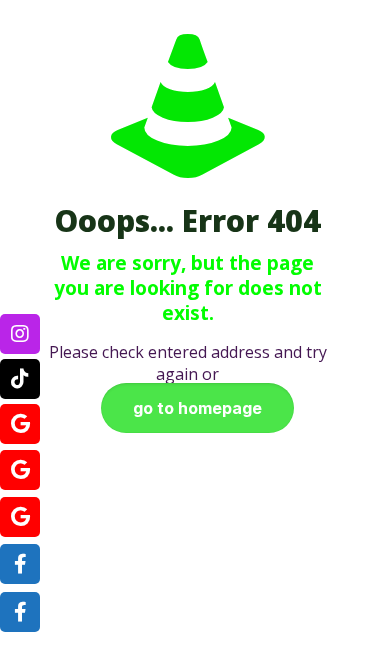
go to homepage (197, 408)
